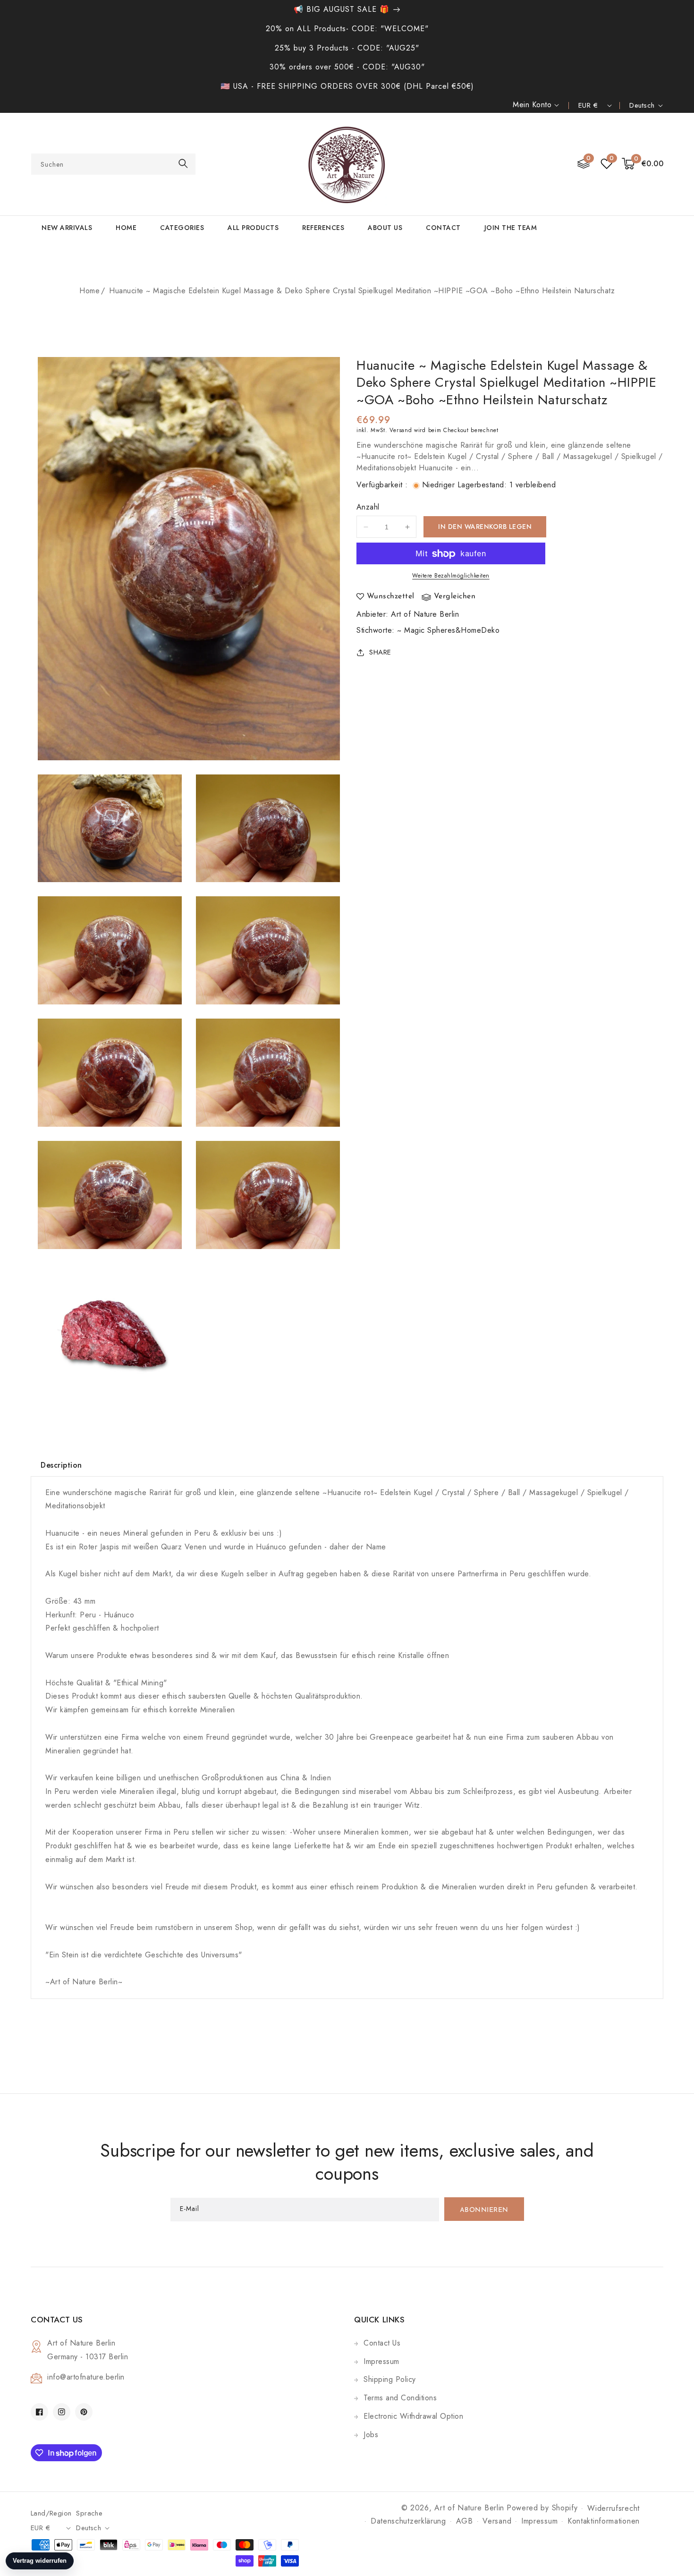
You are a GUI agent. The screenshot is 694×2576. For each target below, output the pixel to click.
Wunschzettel (391, 597)
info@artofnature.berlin (86, 2377)
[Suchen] (183, 164)
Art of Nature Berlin (425, 614)
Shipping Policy (390, 2379)
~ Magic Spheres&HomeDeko (448, 630)
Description (61, 1465)
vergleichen (455, 597)
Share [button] (380, 652)
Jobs (371, 2435)
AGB (465, 2521)
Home (89, 291)
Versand (401, 430)
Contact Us (382, 2343)
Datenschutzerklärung (408, 2521)
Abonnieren (484, 2210)
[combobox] (113, 164)
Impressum (381, 2361)
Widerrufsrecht (614, 2508)
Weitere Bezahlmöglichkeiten (451, 576)
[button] (643, 164)
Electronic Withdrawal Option (413, 2416)
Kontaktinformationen (604, 2521)
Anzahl (368, 507)
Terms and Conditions (400, 2398)
